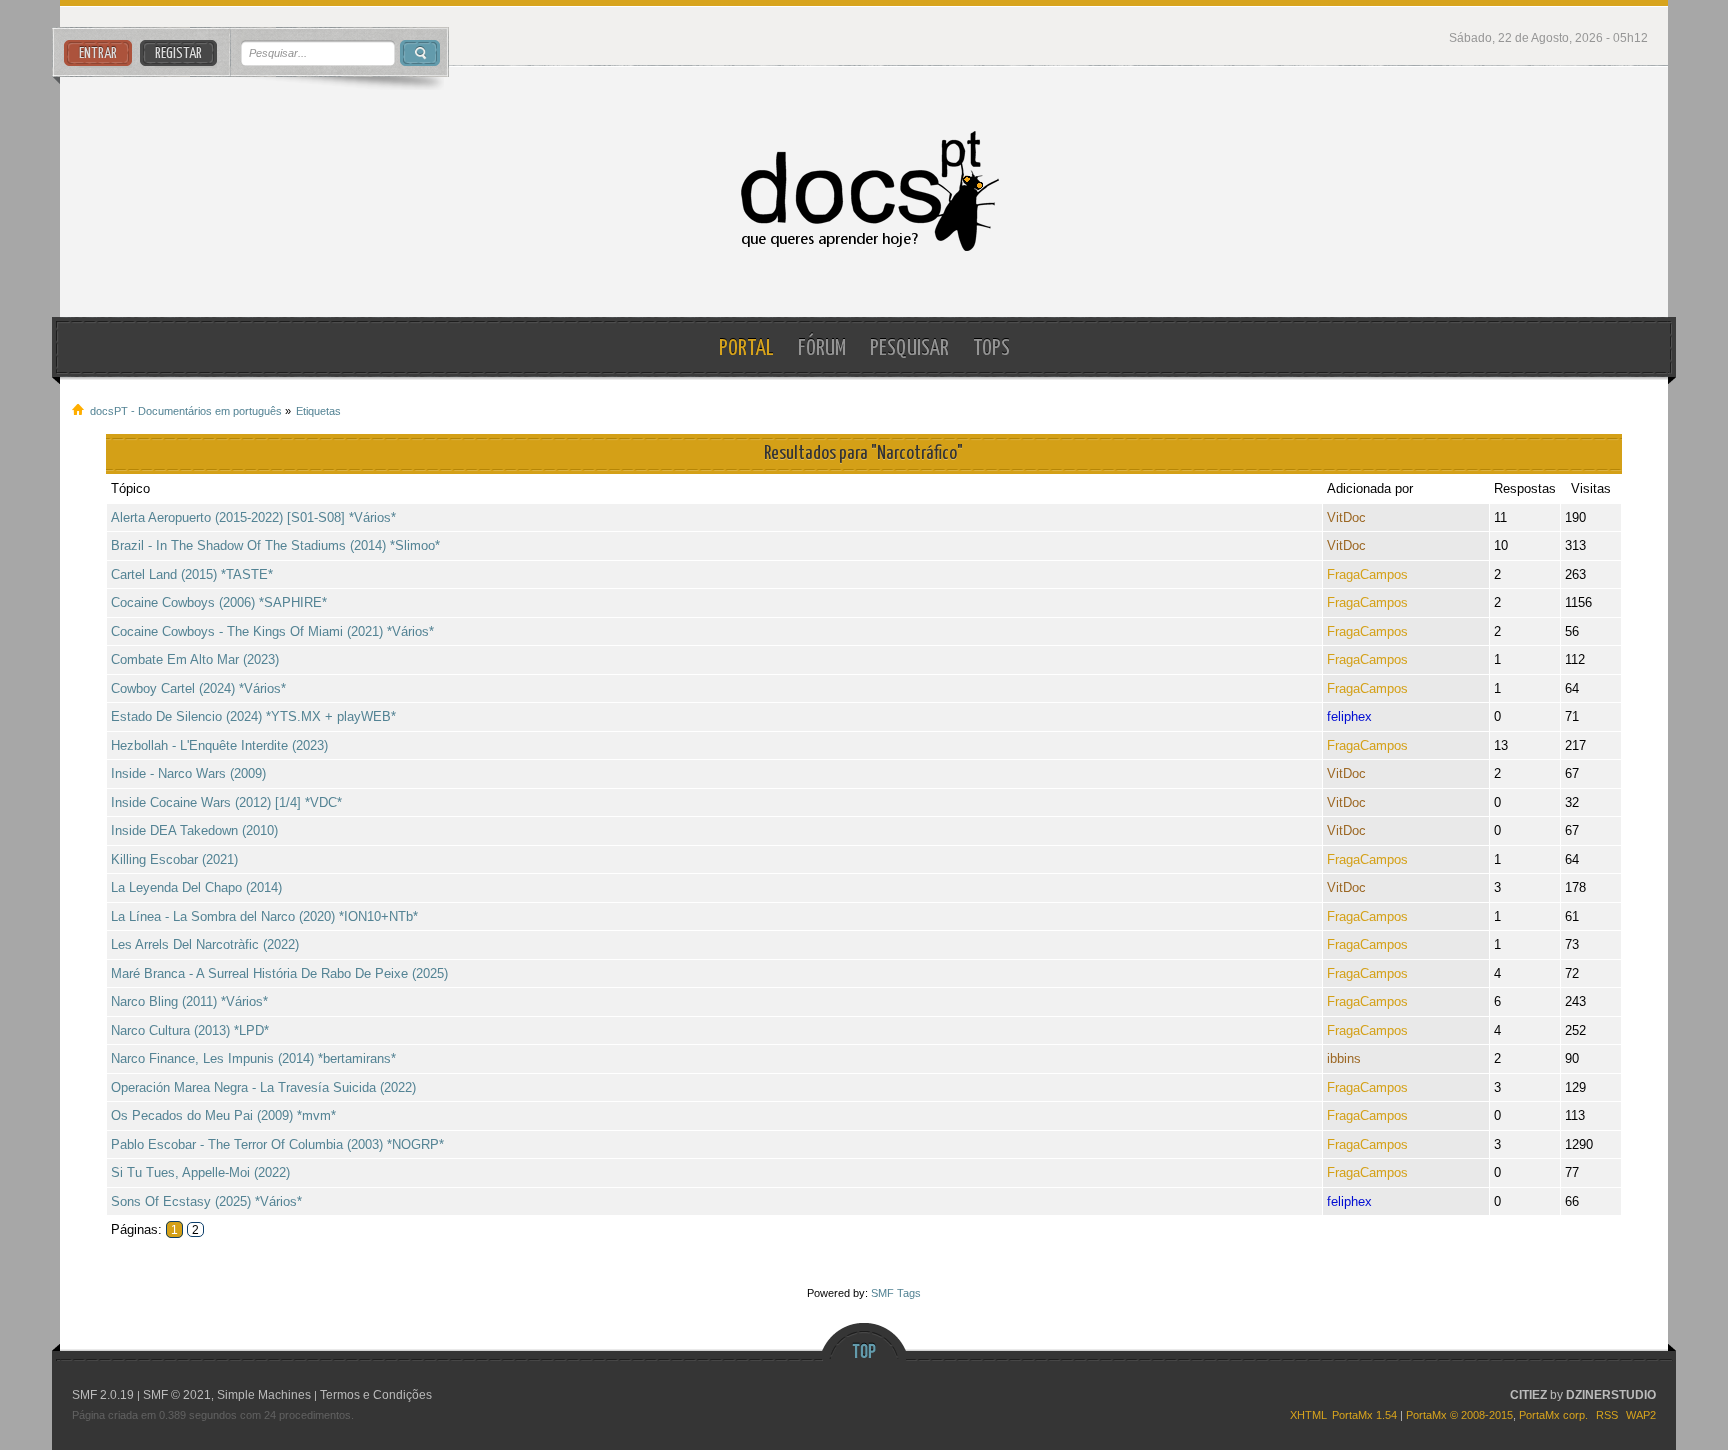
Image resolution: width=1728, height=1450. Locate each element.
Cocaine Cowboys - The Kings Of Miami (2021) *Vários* (272, 631)
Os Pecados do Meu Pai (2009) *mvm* (223, 1115)
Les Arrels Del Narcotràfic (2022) (205, 944)
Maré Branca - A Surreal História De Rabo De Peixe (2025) (279, 973)
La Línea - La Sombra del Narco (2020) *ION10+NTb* (264, 916)
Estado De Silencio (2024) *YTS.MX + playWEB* (253, 716)
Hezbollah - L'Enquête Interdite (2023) (219, 745)
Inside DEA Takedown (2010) (194, 830)
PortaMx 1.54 (1364, 1415)
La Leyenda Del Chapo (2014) (196, 887)
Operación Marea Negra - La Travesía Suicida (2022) (263, 1087)
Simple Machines (264, 1395)
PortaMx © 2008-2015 (1459, 1415)
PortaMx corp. (1553, 1415)
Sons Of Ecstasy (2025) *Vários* (206, 1201)
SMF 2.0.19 (103, 1395)
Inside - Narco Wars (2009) (188, 773)
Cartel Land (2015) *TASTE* (192, 574)
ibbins (1344, 1058)
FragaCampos (1367, 574)
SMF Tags (896, 1293)
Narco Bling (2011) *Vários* (189, 1001)
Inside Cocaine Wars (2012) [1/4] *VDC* (226, 802)
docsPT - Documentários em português (864, 191)
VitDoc (1346, 517)
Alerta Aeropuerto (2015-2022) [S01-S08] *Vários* (253, 517)
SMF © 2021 (177, 1395)
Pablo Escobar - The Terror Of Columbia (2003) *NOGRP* (277, 1144)
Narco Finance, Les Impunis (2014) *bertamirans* (253, 1058)
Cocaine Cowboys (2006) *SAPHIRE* (219, 602)
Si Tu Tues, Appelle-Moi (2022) (200, 1172)
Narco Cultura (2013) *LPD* (190, 1030)
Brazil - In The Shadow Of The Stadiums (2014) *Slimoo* (275, 545)
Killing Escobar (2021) (174, 859)
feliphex (1349, 716)
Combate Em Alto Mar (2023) (195, 659)
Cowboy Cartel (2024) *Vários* (198, 688)
